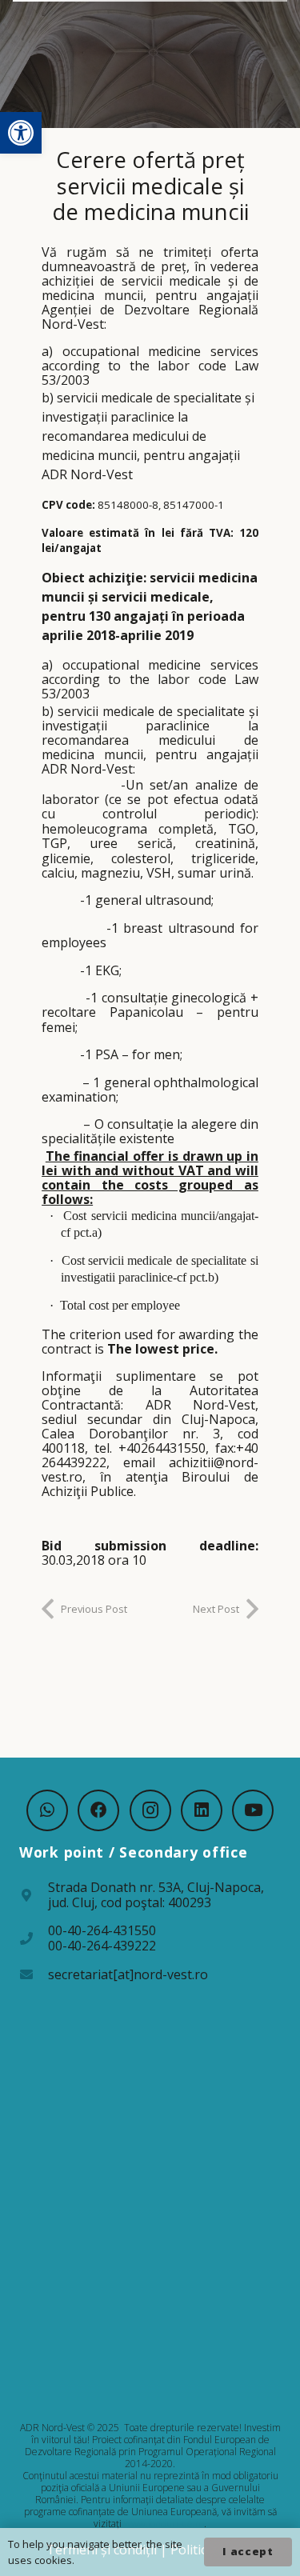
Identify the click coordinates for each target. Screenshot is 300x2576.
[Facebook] (98, 1810)
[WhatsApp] (47, 1810)
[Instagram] (150, 1810)
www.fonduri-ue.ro (164, 2524)
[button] (21, 133)
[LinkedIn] (202, 1810)
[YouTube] (253, 1810)
